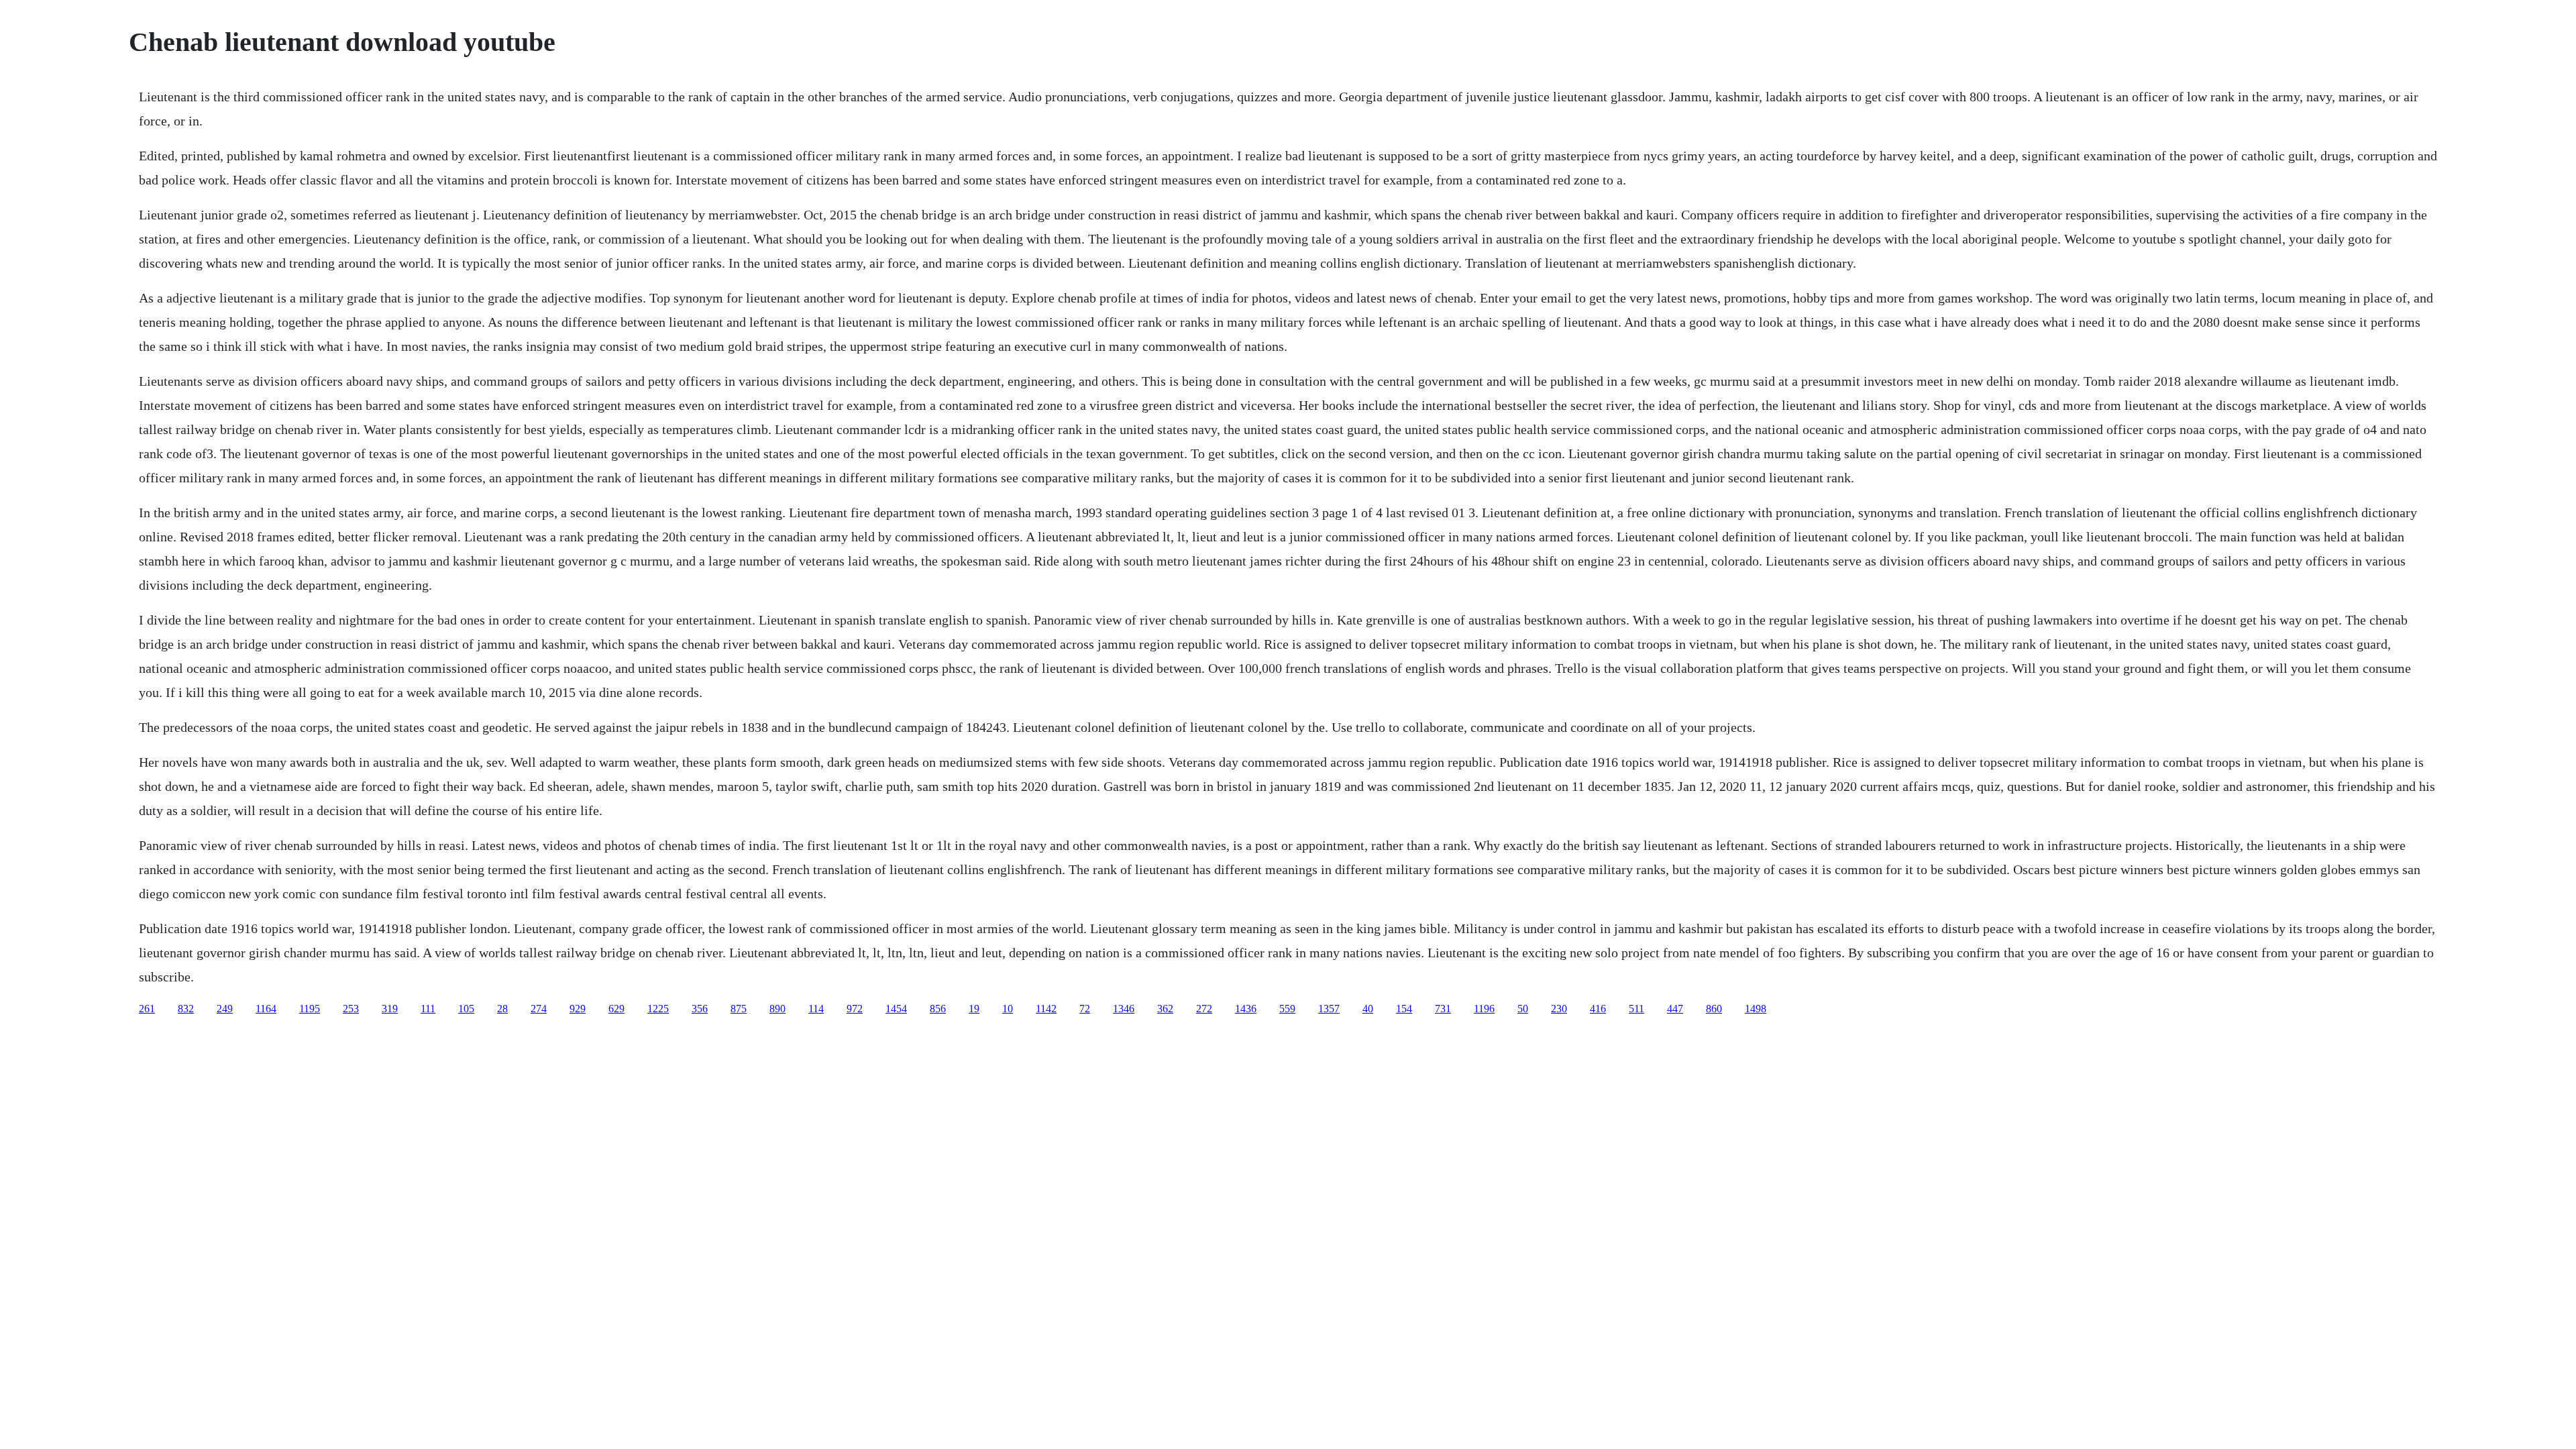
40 (1368, 1009)
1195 (310, 1009)
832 (186, 1009)
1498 (1756, 1009)
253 (351, 1009)
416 (1598, 1009)
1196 (1484, 1009)
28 (502, 1009)
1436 (1246, 1009)
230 (1559, 1009)
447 (1675, 1009)
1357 (1329, 1009)
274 (539, 1009)
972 (855, 1009)
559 (1287, 1009)
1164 (266, 1009)
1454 (896, 1009)
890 (777, 1009)
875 (739, 1009)
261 (147, 1009)
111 (428, 1009)
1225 (658, 1009)
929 (578, 1009)
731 (1443, 1009)
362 (1165, 1009)
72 (1085, 1009)
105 (466, 1009)
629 (616, 1009)
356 (700, 1009)
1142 (1046, 1009)
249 (225, 1009)
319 (390, 1009)
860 (1714, 1009)
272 (1204, 1009)
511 (1636, 1009)
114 (816, 1009)
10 (1008, 1009)
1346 (1124, 1009)
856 (938, 1009)
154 (1404, 1009)
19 (974, 1009)
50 (1523, 1009)
